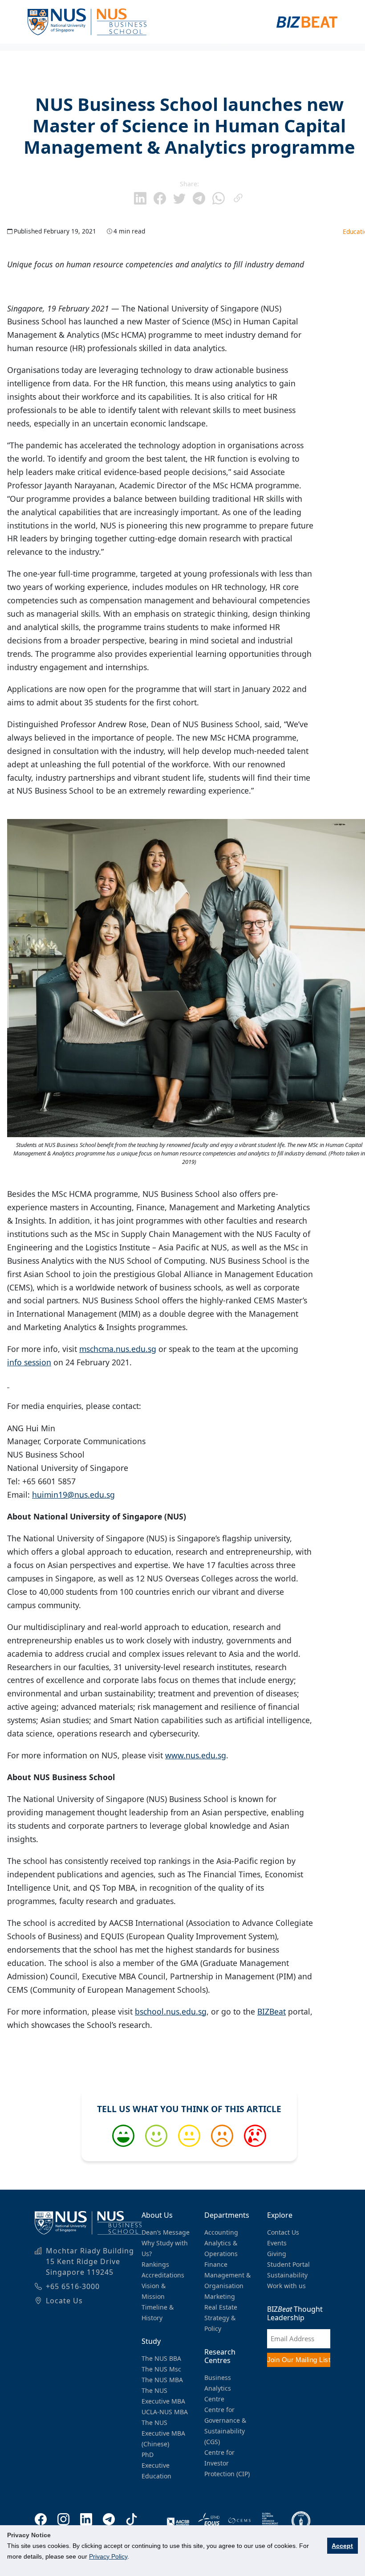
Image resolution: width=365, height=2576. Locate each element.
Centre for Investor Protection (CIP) (227, 2463)
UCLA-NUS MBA (165, 2412)
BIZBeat (272, 2011)
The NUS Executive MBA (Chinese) (163, 2433)
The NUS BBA (161, 2358)
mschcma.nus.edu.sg (118, 1349)
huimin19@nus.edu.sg (73, 1495)
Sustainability (287, 2275)
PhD (148, 2455)
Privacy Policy (108, 2556)
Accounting (221, 2232)
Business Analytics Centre (218, 2388)
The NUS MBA (162, 2380)
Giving (277, 2254)
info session (29, 1362)
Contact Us (283, 2232)
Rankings (155, 2264)
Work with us (286, 2286)
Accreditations (163, 2275)
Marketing (220, 2296)
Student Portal (288, 2264)
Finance (216, 2264)
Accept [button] (342, 2546)
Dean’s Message (166, 2232)
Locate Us (64, 2301)
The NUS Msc (161, 2369)
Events (277, 2243)
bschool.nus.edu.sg (171, 2011)
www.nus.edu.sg (196, 1755)
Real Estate (221, 2307)
